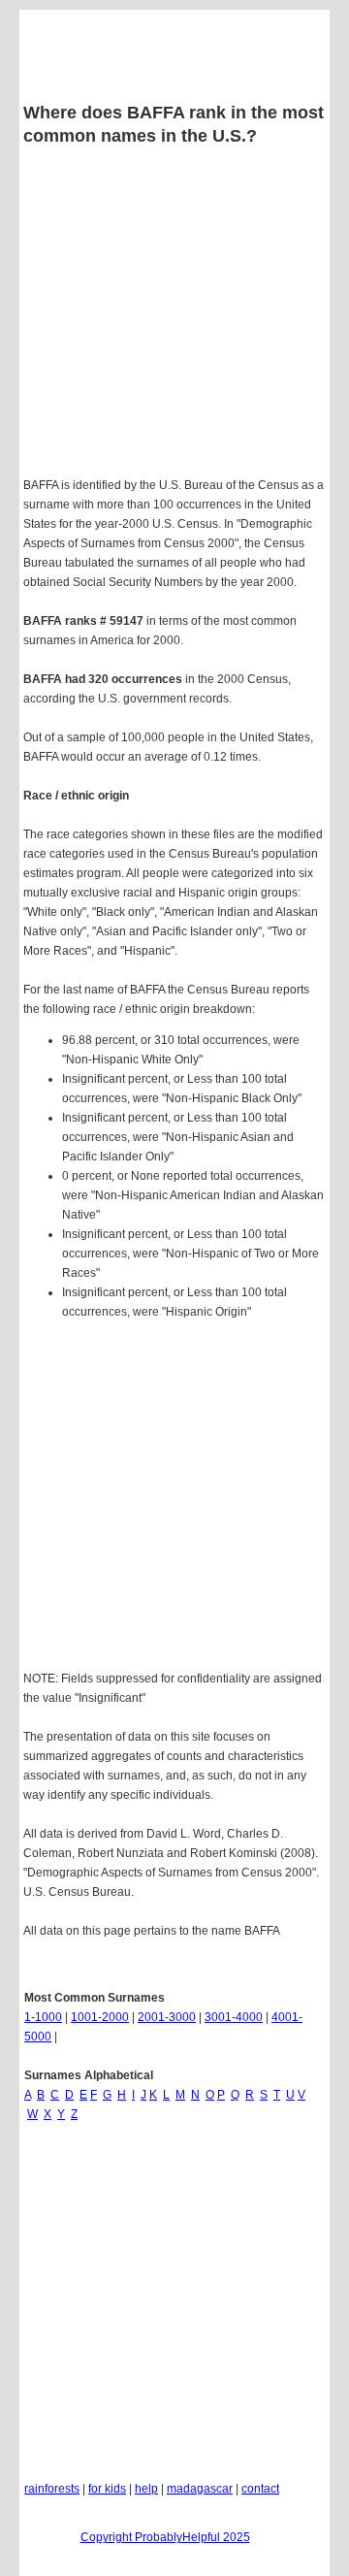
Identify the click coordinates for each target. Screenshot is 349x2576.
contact (260, 2489)
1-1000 (43, 2017)
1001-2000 (100, 2017)
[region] (174, 1498)
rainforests (52, 2489)
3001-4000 (234, 2017)
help (146, 2489)
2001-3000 (167, 2017)
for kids (107, 2489)
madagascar (200, 2489)
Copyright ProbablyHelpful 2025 (165, 2537)
